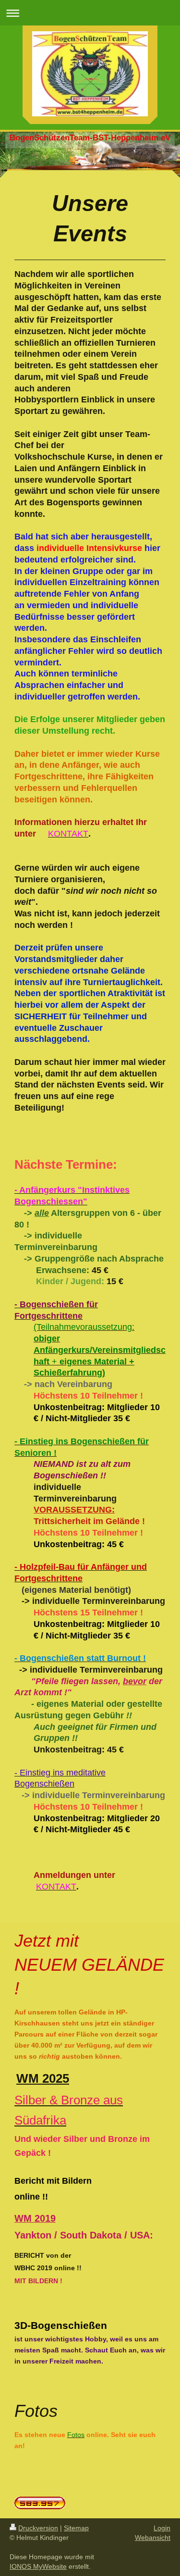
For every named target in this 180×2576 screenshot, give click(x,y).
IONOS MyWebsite (38, 2566)
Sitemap (76, 2528)
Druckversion (38, 2528)
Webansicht (153, 2538)
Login (162, 2528)
